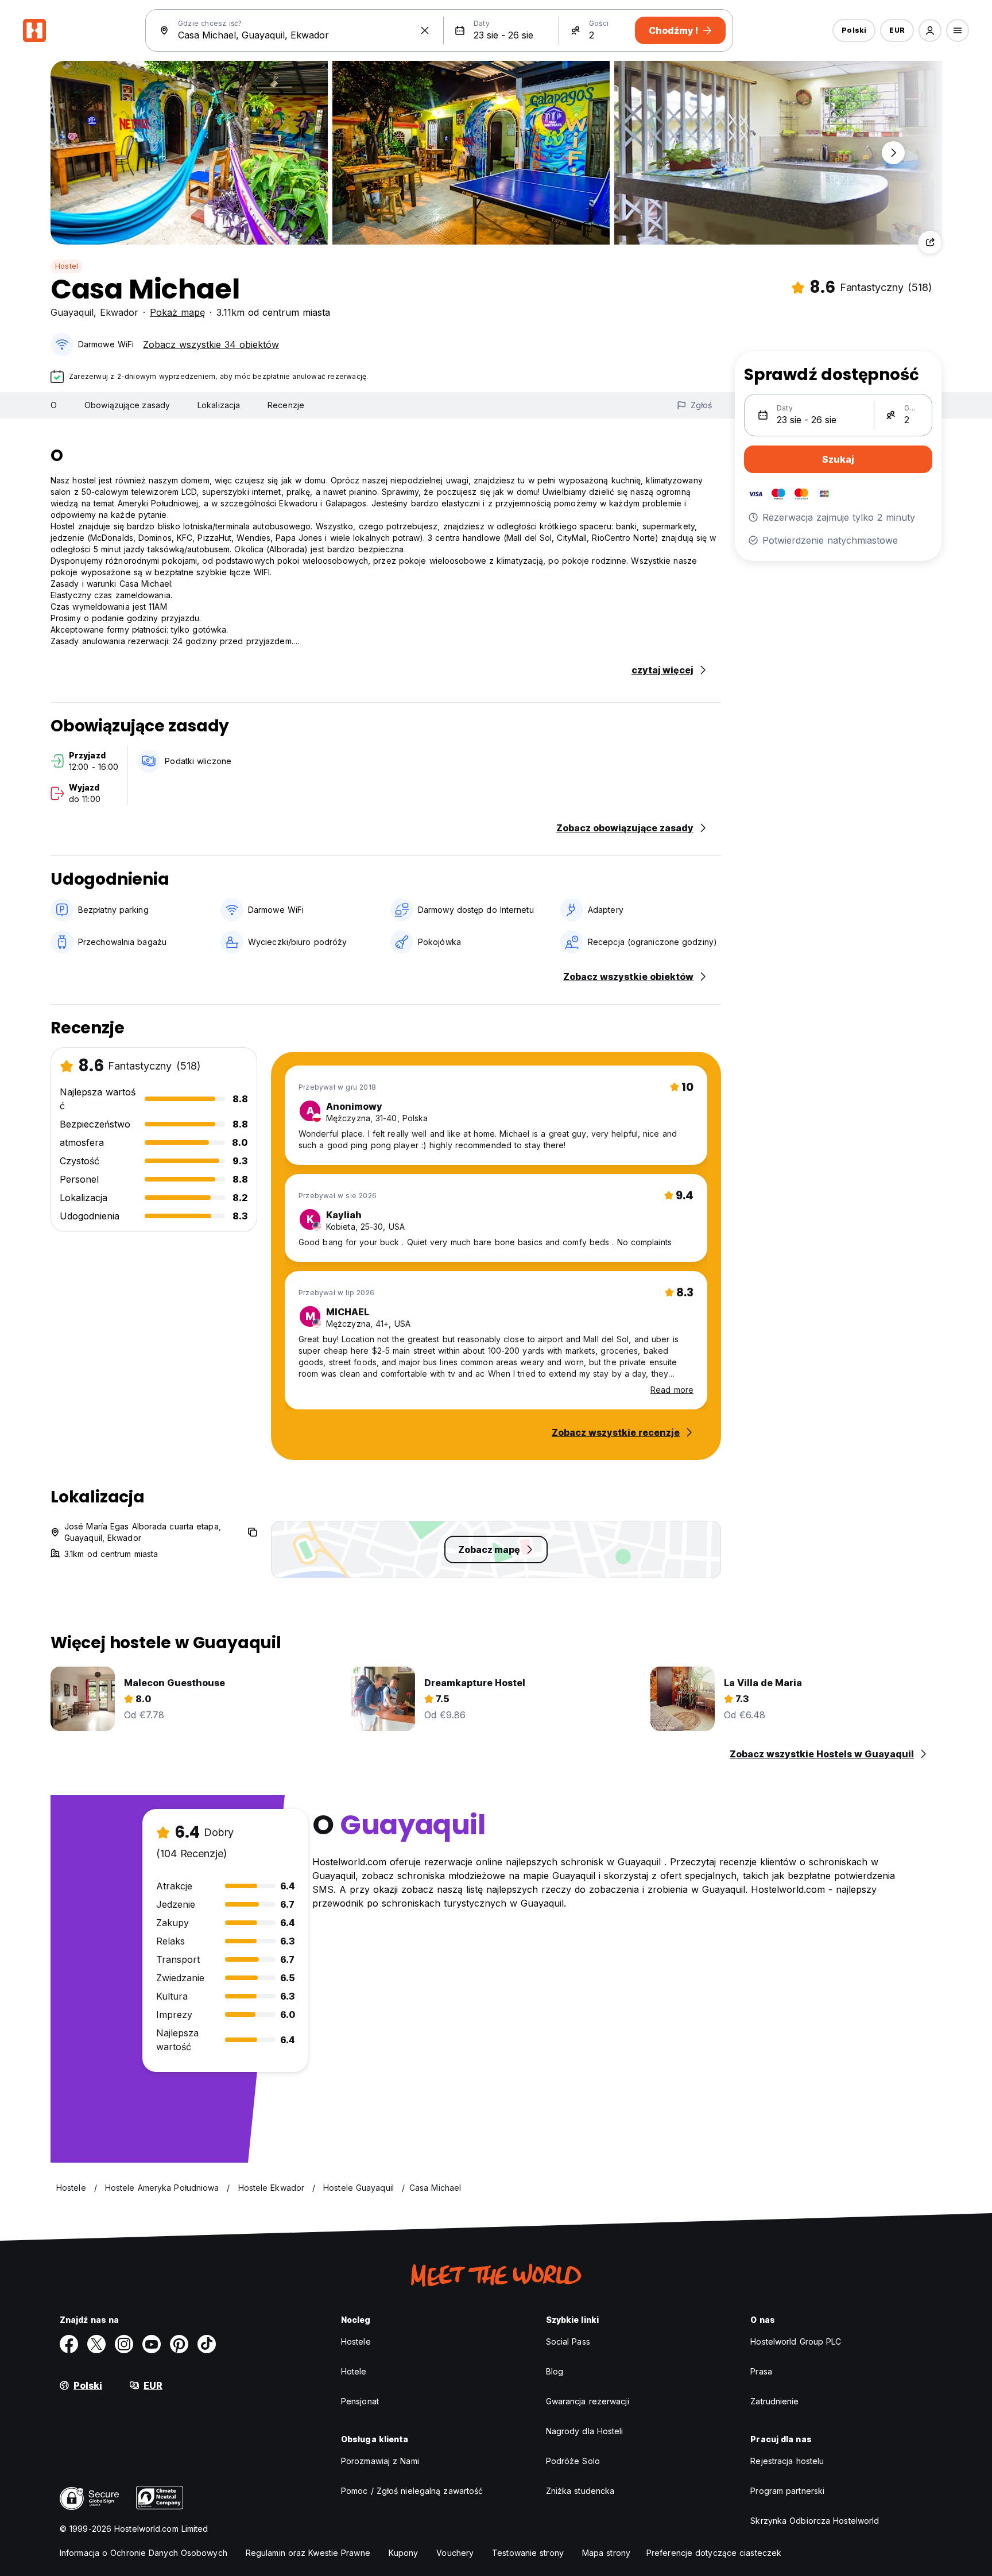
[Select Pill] (930, 30)
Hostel (67, 266)
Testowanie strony (528, 2553)
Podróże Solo (573, 2461)
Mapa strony (606, 2553)
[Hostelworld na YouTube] (152, 2344)
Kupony (404, 2553)
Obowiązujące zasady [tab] (127, 405)
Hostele (356, 2341)
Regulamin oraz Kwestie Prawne (308, 2553)
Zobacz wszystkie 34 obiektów (211, 344)
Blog (555, 2371)
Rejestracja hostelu (787, 2461)
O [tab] (54, 405)
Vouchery (455, 2553)
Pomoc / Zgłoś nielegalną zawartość (412, 2491)
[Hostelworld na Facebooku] (69, 2344)
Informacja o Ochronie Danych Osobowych (144, 2553)
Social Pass (568, 2341)
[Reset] (425, 30)
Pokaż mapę (177, 312)
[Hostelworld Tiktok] (207, 2344)
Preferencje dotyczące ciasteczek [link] (714, 2553)
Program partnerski (787, 2491)
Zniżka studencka (580, 2491)
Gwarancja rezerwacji (588, 2401)
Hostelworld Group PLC (796, 2341)
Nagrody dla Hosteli (585, 2431)
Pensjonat (360, 2401)
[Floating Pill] (893, 153)
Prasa (761, 2371)
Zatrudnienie (774, 2401)
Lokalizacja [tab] (219, 405)
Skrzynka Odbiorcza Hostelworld (815, 2521)
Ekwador (119, 312)
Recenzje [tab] (286, 405)
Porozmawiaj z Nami (380, 2461)
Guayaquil (72, 312)
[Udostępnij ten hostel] (930, 242)
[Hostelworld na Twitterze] (96, 2344)
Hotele (354, 2371)
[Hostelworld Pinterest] (179, 2344)
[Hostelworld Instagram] (124, 2344)
